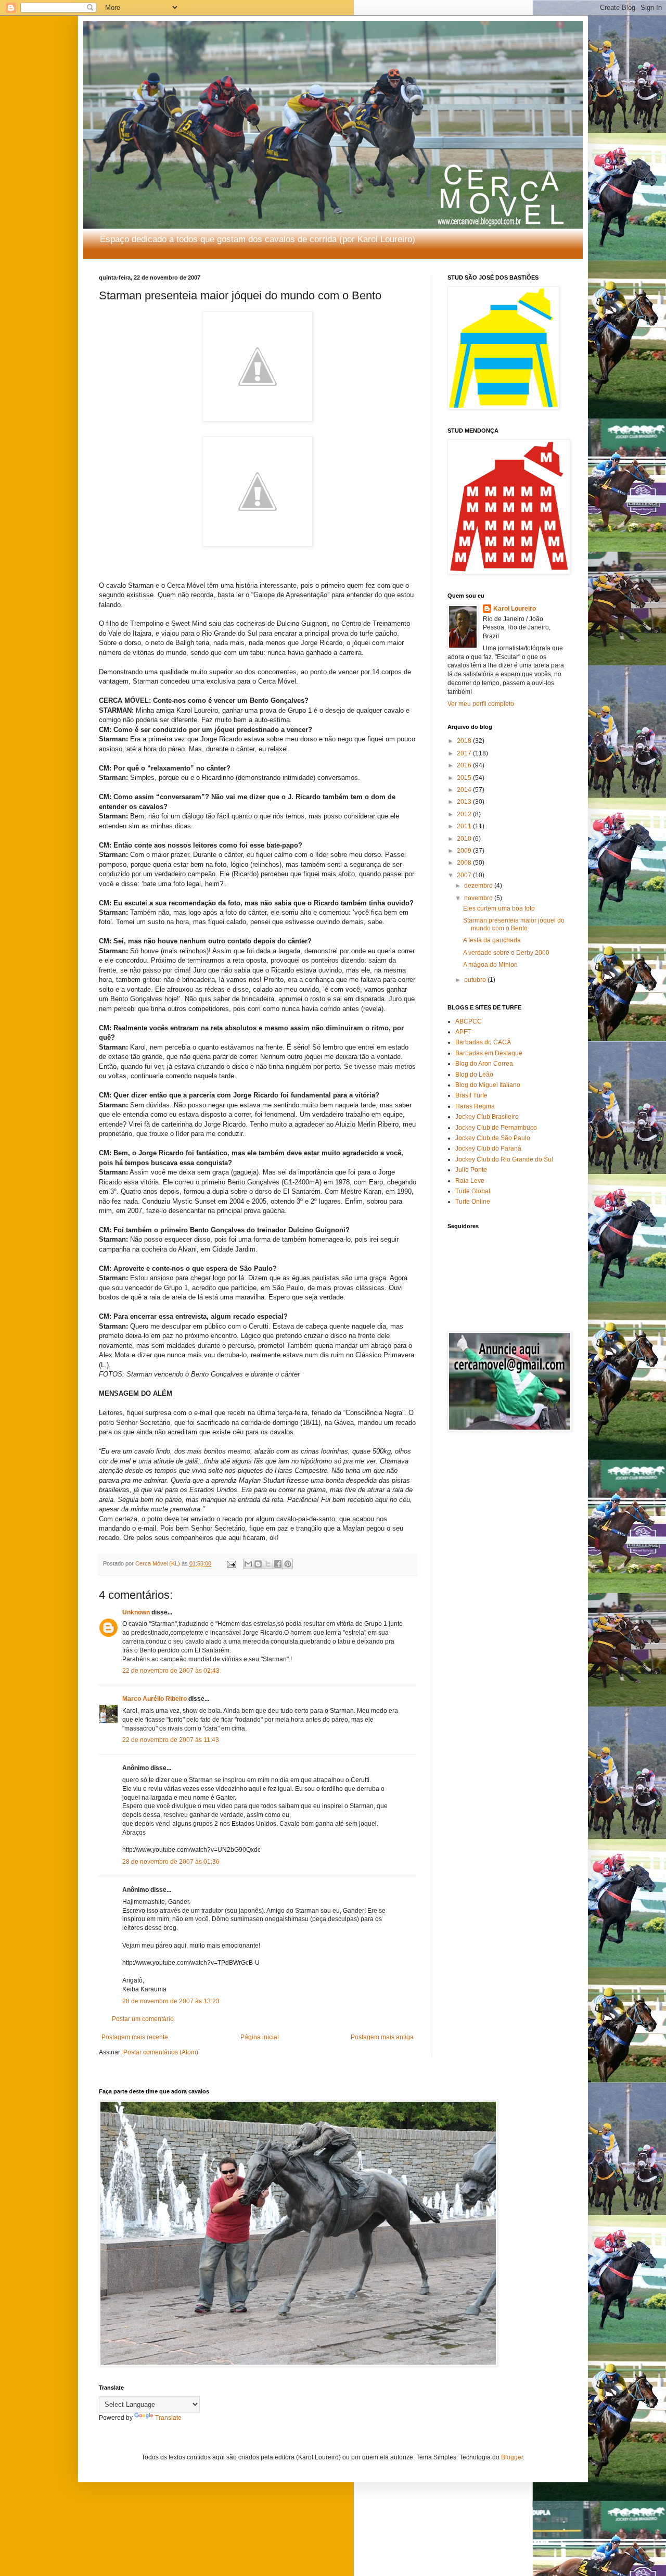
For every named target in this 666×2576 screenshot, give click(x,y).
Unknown (136, 1612)
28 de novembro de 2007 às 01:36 (171, 1862)
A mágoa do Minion (490, 965)
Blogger (512, 2457)
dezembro (479, 886)
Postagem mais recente (135, 2037)
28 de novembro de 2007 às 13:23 (171, 2001)
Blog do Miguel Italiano (488, 1085)
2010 (465, 839)
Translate (168, 2418)
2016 (465, 765)
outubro (476, 980)
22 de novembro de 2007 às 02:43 (171, 1671)
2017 (465, 753)
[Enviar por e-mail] (248, 1564)
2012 (465, 814)
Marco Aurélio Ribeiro (155, 1699)
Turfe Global (473, 1191)
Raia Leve (470, 1181)
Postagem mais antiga (382, 2037)
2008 (465, 863)
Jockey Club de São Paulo (493, 1138)
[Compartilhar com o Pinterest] (288, 1564)
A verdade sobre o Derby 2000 (506, 953)
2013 (465, 802)
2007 (465, 875)
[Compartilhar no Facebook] (278, 1564)
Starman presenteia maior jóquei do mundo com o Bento (514, 924)
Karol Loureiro (515, 609)
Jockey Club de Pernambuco (496, 1128)
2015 (465, 778)
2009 (465, 851)
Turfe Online (473, 1202)
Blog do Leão (474, 1075)
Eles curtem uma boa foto (499, 908)
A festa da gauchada (492, 940)
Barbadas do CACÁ (483, 1042)
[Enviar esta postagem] (231, 1563)
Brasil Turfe (471, 1095)
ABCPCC (469, 1021)
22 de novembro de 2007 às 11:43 (171, 1740)
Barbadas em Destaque (489, 1053)
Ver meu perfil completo (481, 704)
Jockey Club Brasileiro (487, 1117)
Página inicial (260, 2037)
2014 (465, 790)
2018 (465, 741)
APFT (463, 1032)
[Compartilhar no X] (268, 1564)
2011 (465, 826)
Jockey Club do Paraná (488, 1148)
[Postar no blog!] (258, 1564)
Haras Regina (475, 1106)
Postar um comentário (143, 2019)
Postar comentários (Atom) (161, 2052)
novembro (479, 898)
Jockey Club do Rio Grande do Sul (504, 1159)
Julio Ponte (471, 1170)
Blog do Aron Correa (484, 1064)
